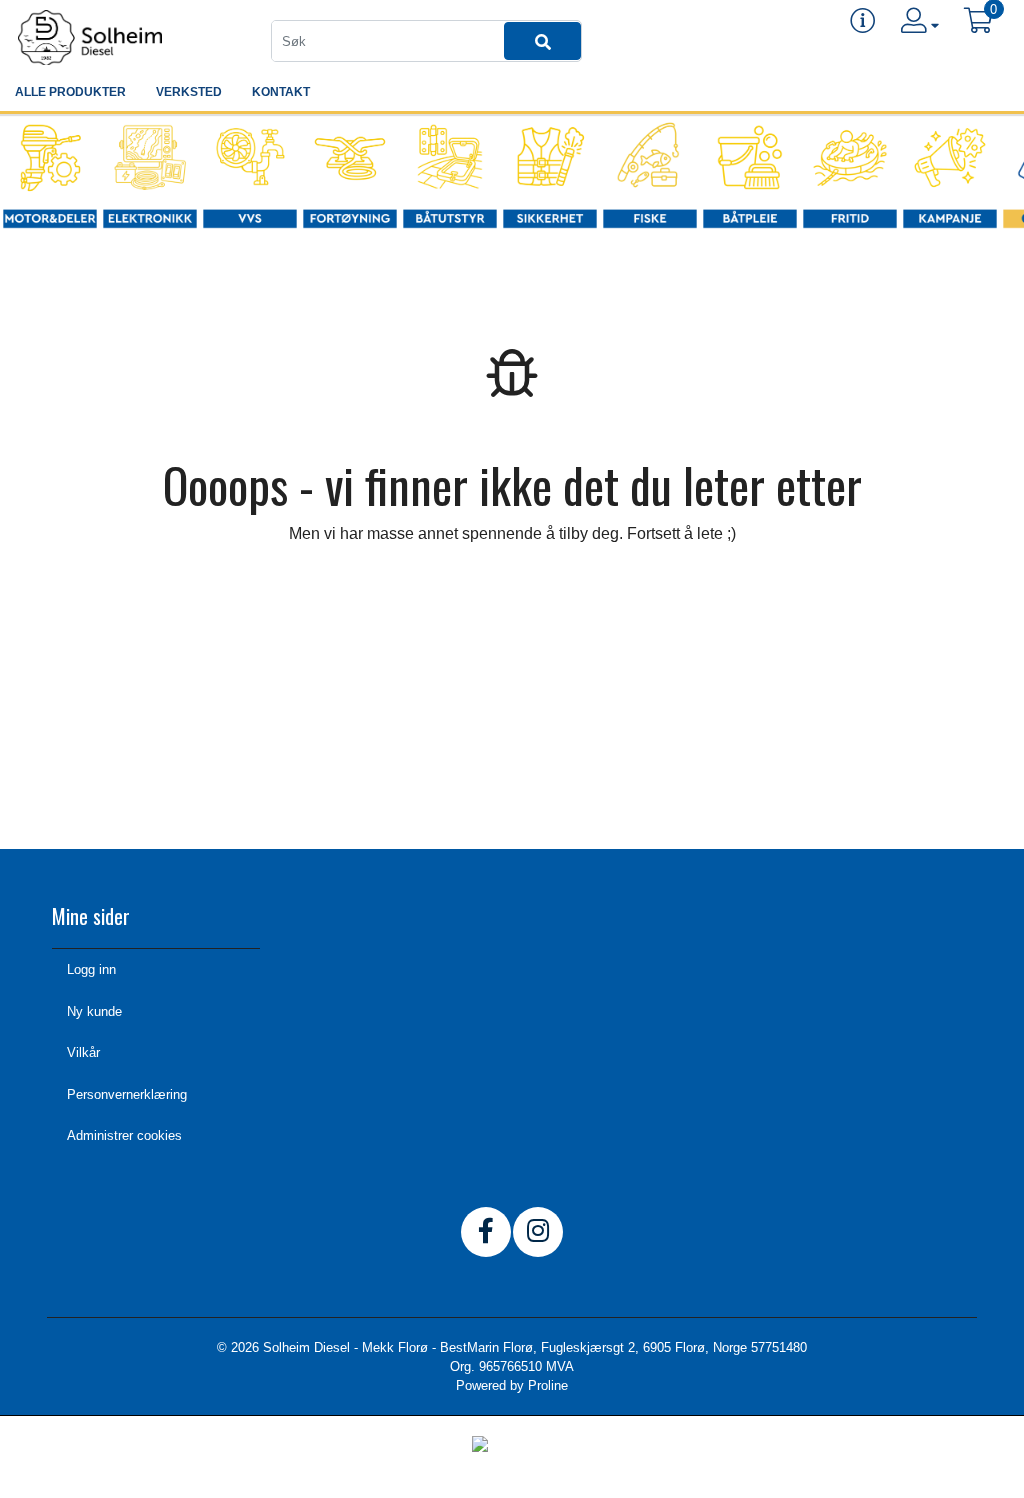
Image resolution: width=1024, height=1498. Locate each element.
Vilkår (83, 1052)
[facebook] (486, 1232)
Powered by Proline (512, 1385)
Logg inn (91, 969)
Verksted (189, 92)
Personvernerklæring (127, 1094)
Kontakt (281, 92)
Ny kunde (94, 1011)
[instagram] (538, 1232)
